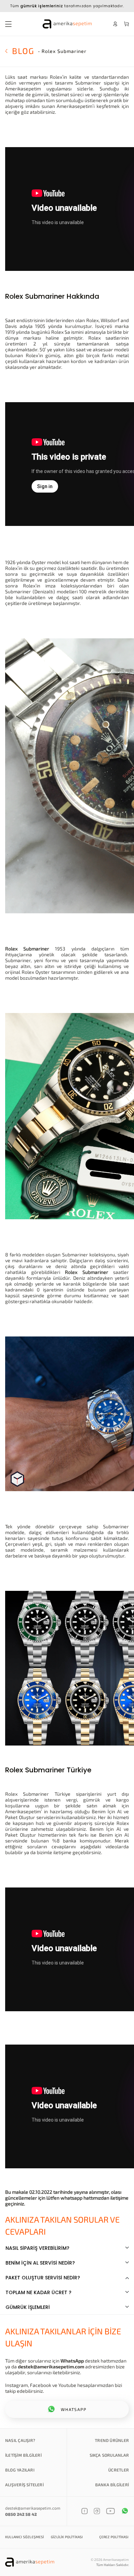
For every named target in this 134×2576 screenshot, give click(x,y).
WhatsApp (72, 2361)
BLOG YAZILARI (20, 2470)
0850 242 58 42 (21, 2514)
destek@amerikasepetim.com (51, 2366)
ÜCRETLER (119, 2470)
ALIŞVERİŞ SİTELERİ (24, 2485)
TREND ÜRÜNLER (112, 2440)
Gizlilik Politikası (67, 2537)
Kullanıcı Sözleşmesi (25, 2537)
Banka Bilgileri (112, 2485)
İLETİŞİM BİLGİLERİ (23, 2455)
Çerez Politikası (114, 2537)
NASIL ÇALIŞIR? (20, 2440)
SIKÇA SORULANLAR (109, 2455)
